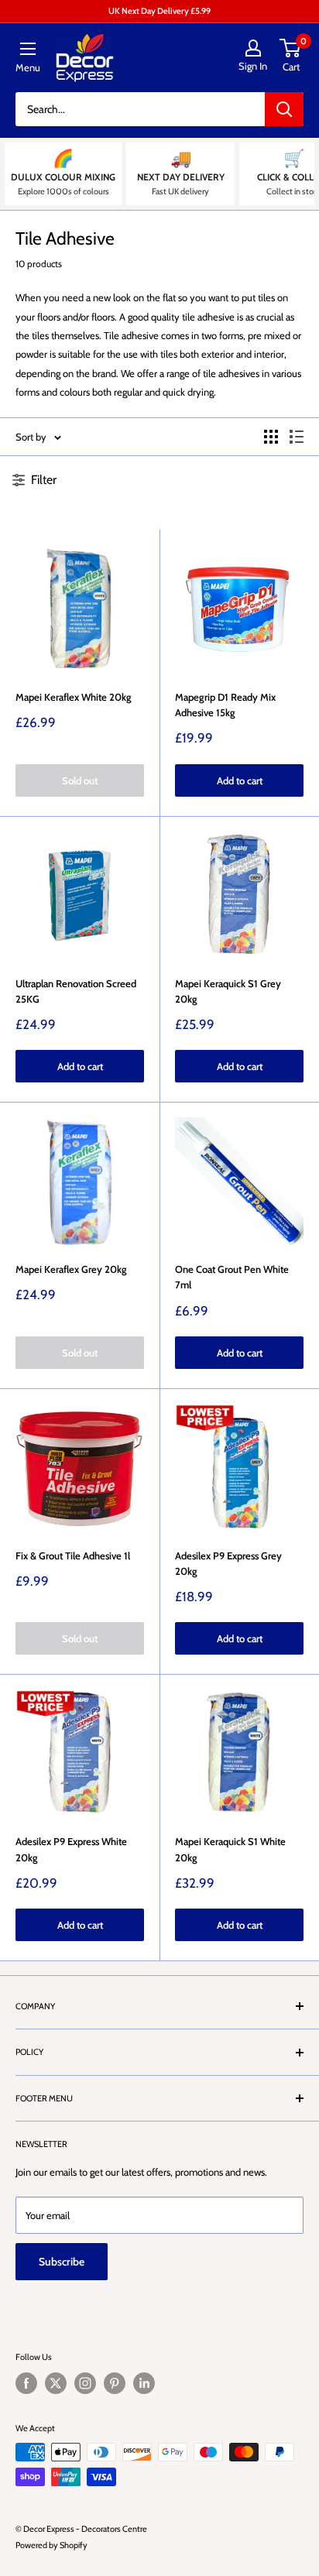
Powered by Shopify (51, 2545)
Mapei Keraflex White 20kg (74, 697)
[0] (291, 48)
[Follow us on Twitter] (56, 2383)
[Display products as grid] (271, 437)
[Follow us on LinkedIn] (144, 2383)
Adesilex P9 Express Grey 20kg (228, 1563)
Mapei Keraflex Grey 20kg (71, 1269)
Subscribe (62, 2262)
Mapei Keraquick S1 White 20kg (230, 1849)
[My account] (253, 48)
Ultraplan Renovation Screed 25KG (76, 991)
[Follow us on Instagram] (85, 2383)
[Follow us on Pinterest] (115, 2383)
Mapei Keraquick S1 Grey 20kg (228, 991)
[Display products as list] (297, 437)
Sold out (80, 780)
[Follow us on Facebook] (26, 2383)
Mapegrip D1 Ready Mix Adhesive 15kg (225, 705)
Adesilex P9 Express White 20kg (71, 1849)
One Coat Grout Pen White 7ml (232, 1277)
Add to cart (240, 780)
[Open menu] (28, 49)
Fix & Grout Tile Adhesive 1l (73, 1556)
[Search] (284, 109)
